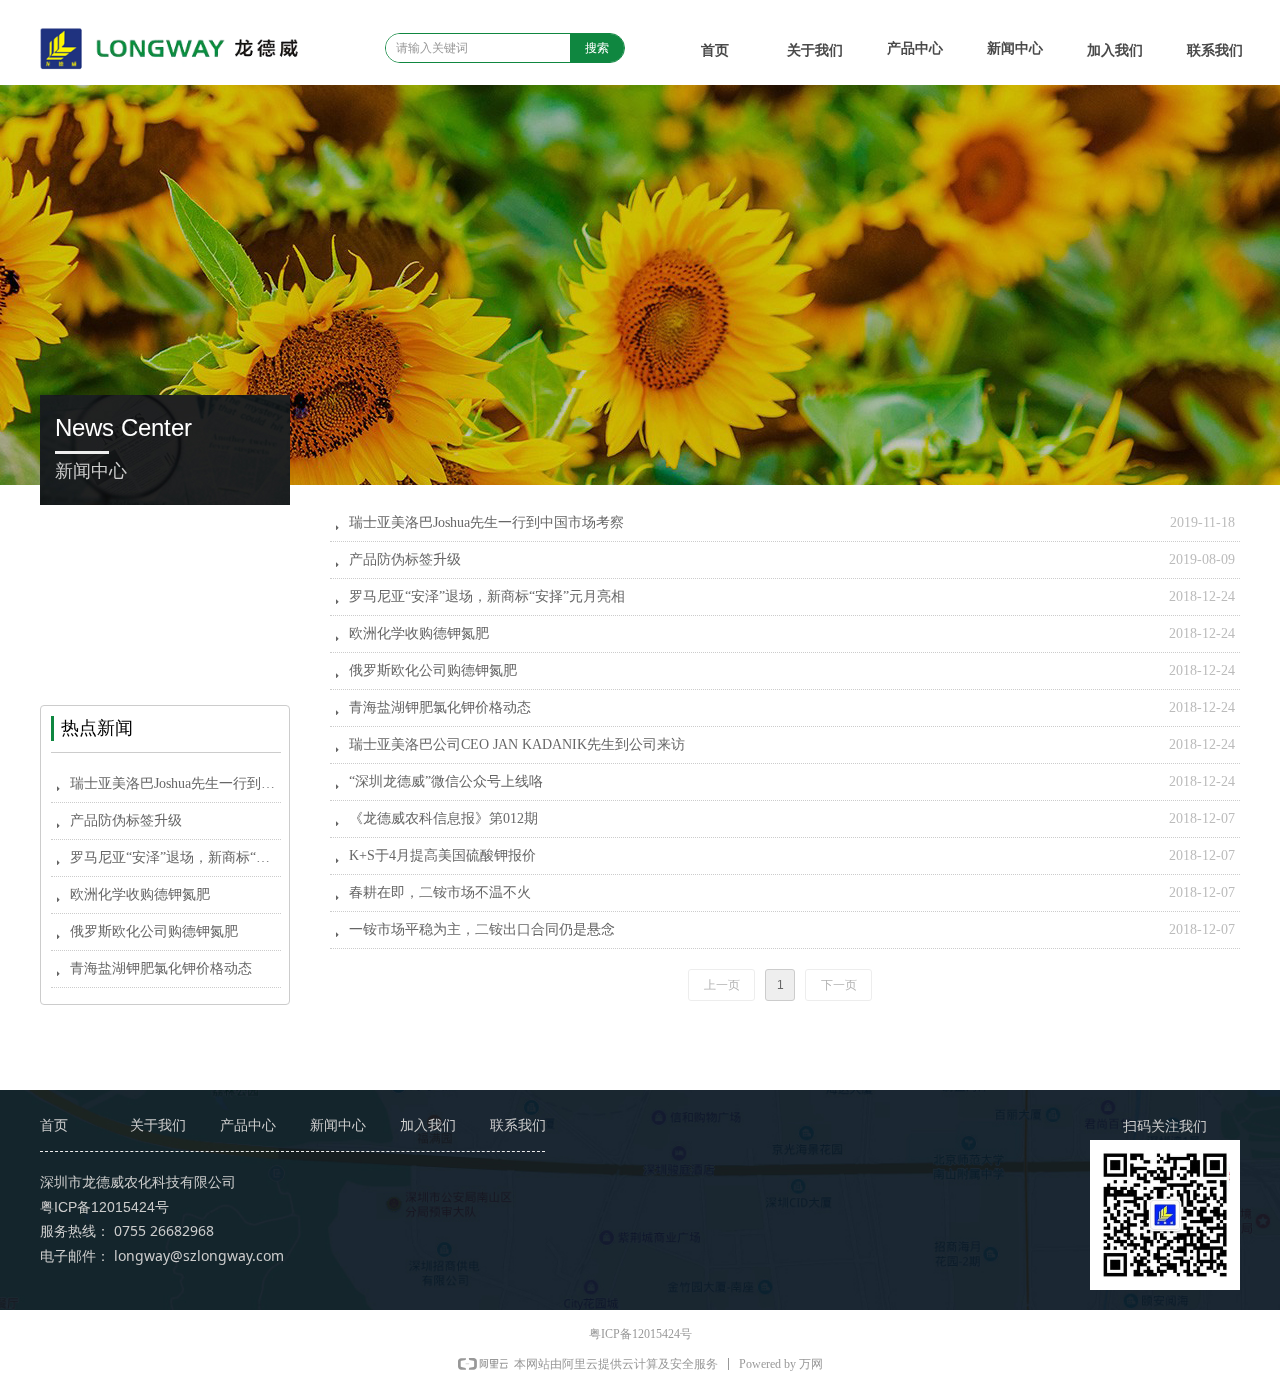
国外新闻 (165, 617)
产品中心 (915, 48)
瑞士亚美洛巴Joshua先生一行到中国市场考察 (486, 522)
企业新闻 (165, 527)
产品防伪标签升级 (405, 559)
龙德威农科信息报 (165, 662)
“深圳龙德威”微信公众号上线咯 (446, 781)
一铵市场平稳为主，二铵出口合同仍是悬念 (482, 929)
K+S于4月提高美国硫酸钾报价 (442, 855)
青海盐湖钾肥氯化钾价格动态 (440, 707)
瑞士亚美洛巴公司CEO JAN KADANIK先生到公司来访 (517, 744)
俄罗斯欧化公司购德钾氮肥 (433, 670)
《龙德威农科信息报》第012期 (443, 818)
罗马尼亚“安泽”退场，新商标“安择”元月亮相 (487, 596)
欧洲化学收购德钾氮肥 (419, 633)
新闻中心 (1015, 48)
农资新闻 (165, 572)
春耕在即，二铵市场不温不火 (440, 892)
